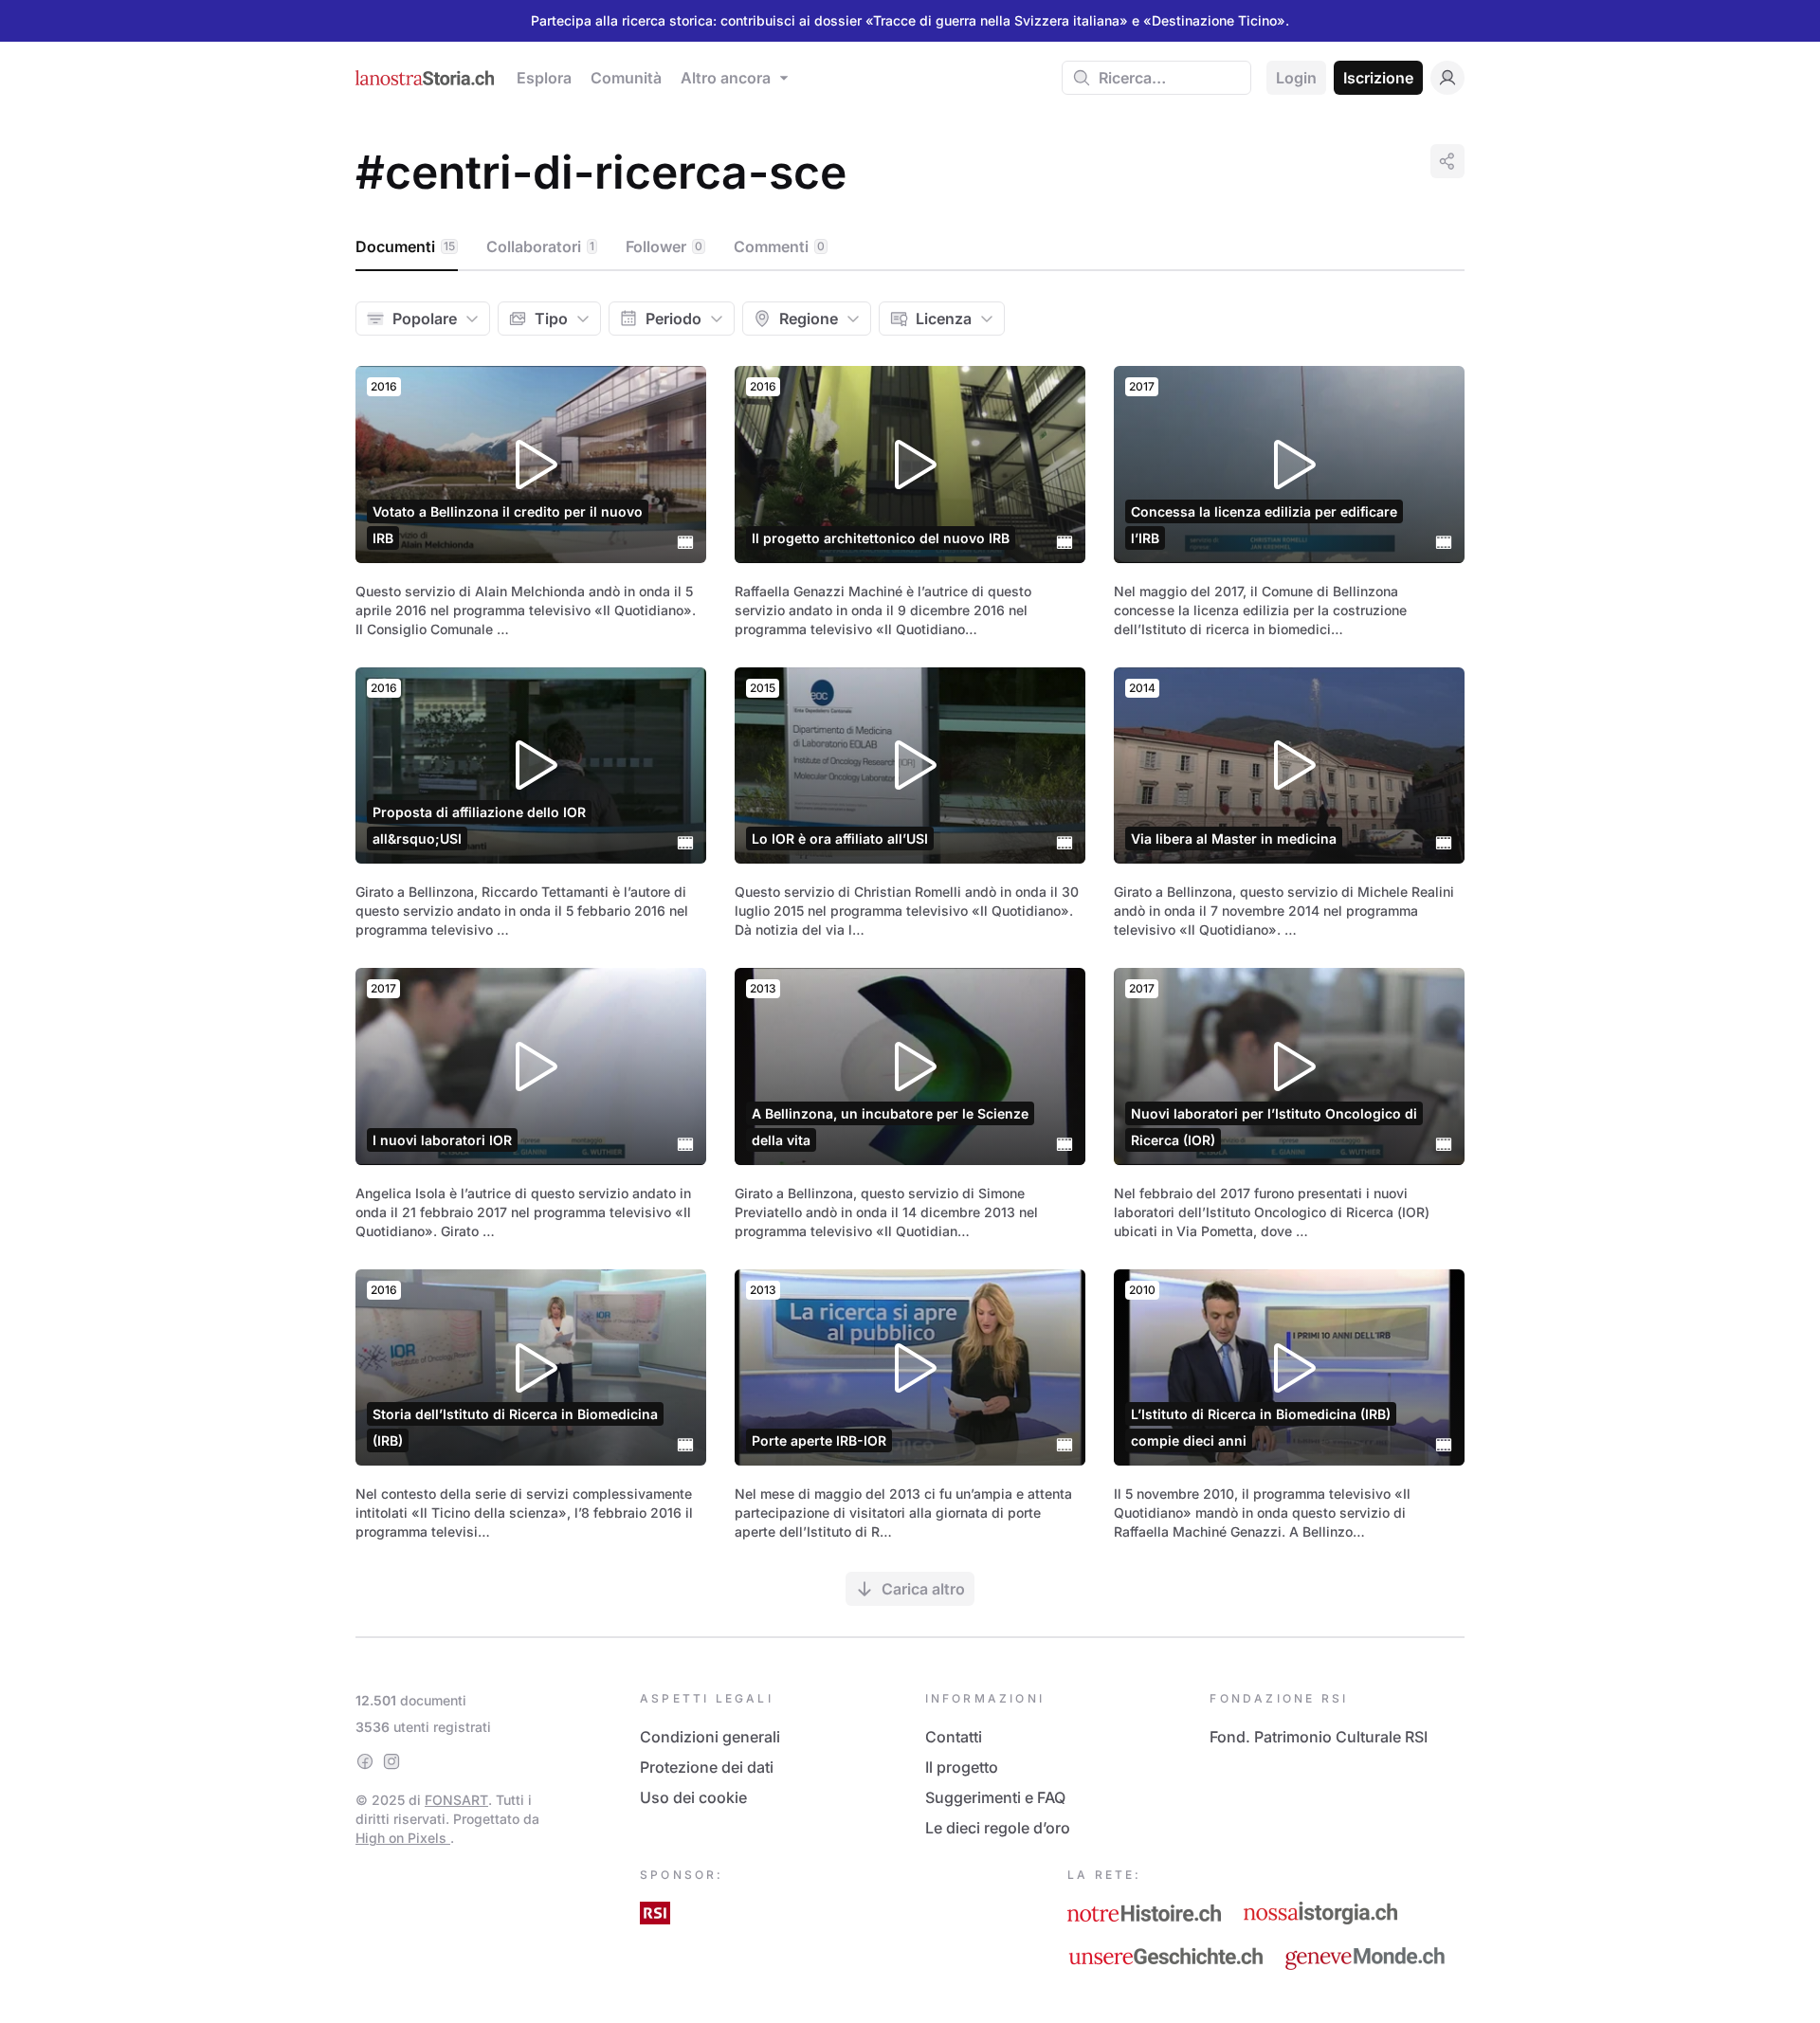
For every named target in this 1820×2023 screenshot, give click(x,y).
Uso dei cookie (693, 1797)
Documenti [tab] (405, 246)
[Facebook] (365, 1761)
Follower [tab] (664, 246)
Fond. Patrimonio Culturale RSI (1319, 1737)
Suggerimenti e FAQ (995, 1797)
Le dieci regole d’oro (998, 1828)
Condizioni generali (710, 1737)
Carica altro (923, 1589)
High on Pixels (403, 1838)
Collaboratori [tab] (540, 246)
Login (1296, 78)
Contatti (954, 1737)
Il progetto (962, 1767)
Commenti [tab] (779, 246)
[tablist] (910, 247)
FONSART (456, 1800)
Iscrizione (1378, 78)
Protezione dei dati (707, 1767)
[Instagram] (391, 1761)
